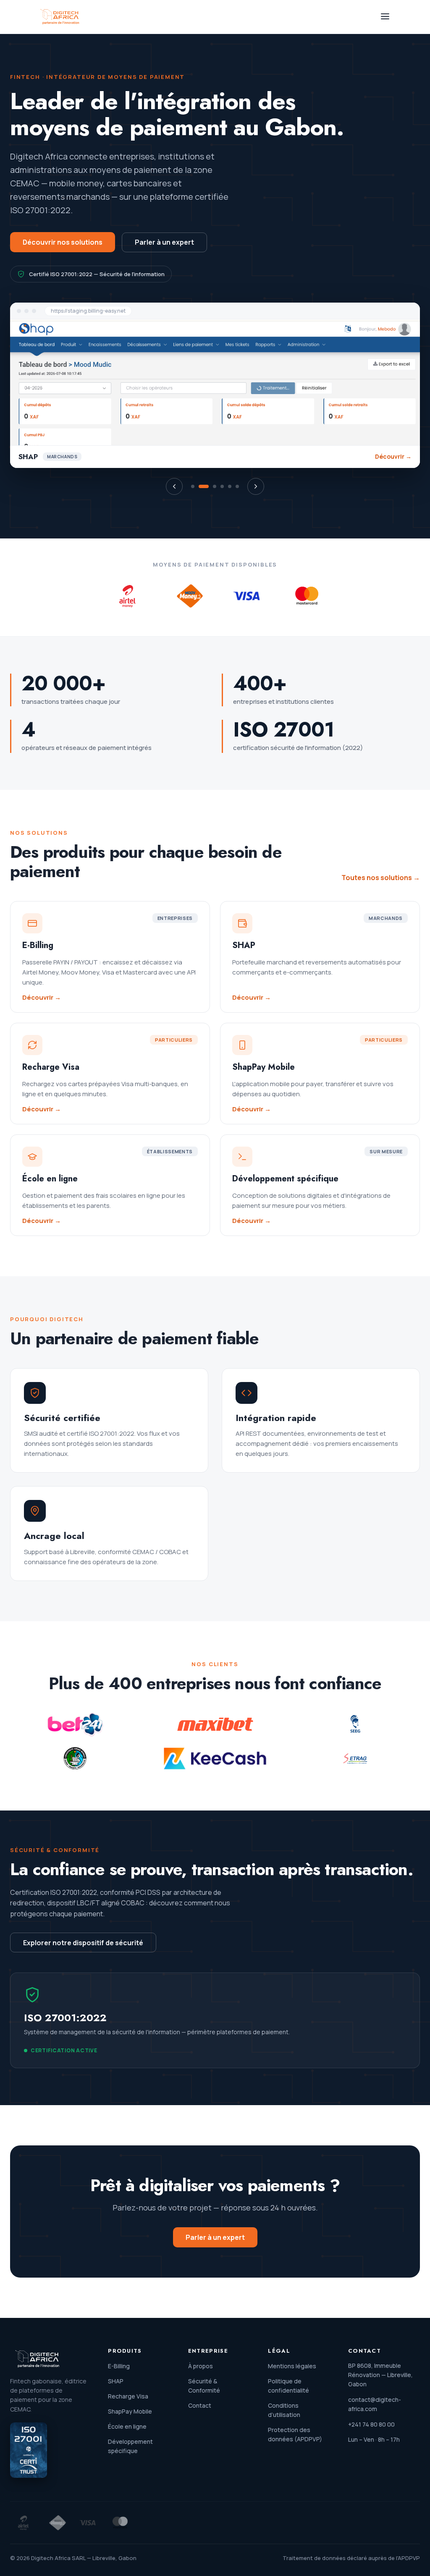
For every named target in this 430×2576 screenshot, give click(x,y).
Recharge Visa (128, 2396)
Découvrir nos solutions (63, 242)
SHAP (116, 2381)
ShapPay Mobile (130, 2411)
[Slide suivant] (256, 486)
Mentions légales (292, 2366)
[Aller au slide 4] (222, 486)
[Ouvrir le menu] (385, 17)
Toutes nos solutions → (381, 878)
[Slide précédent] (174, 486)
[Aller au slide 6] (237, 486)
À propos (201, 2366)
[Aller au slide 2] (204, 486)
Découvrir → (393, 457)
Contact (200, 2405)
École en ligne (127, 2426)
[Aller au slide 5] (230, 486)
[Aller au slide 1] (193, 486)
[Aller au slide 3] (215, 486)
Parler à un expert (164, 242)
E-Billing (119, 2366)
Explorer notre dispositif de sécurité (83, 1943)
